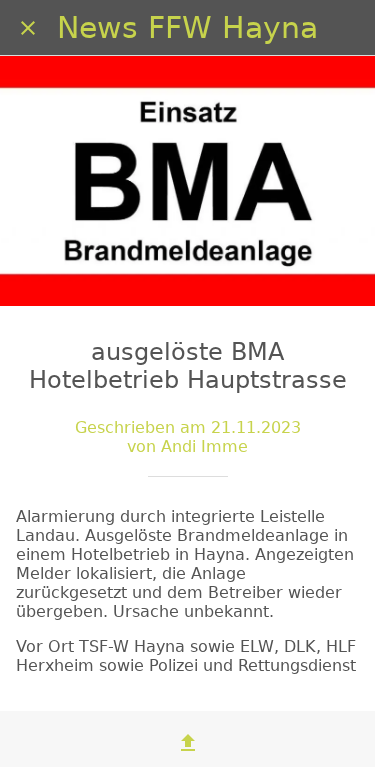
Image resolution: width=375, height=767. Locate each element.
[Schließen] (28, 28)
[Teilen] (188, 743)
